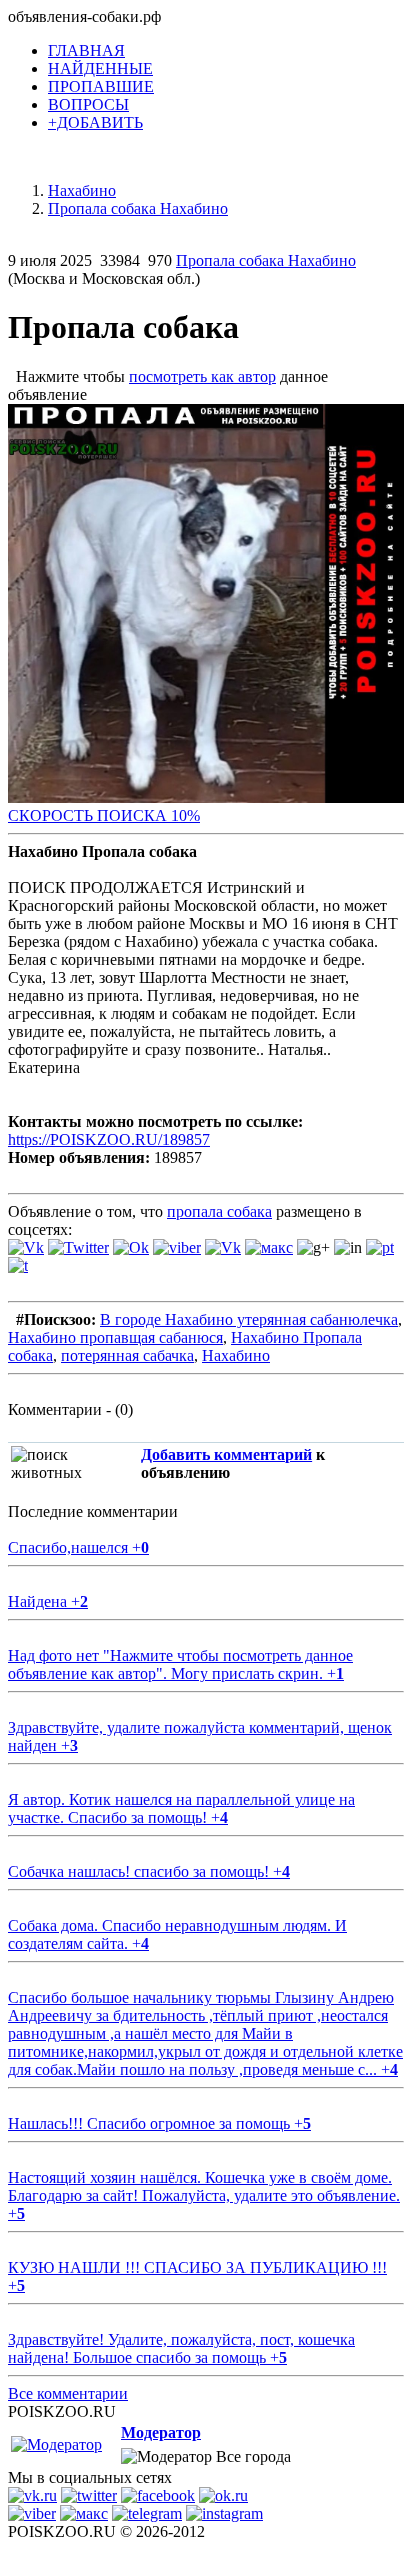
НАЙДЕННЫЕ (100, 68)
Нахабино (236, 1355)
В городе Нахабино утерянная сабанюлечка (249, 1319)
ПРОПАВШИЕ (101, 86)
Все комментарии (68, 2393)
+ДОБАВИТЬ (95, 122)
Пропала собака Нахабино (266, 260)
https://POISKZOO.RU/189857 (109, 1139)
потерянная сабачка (127, 1355)
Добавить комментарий (226, 1454)
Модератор (161, 2432)
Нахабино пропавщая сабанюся (115, 1337)
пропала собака (219, 1211)
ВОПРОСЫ (88, 104)
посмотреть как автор (202, 376)
